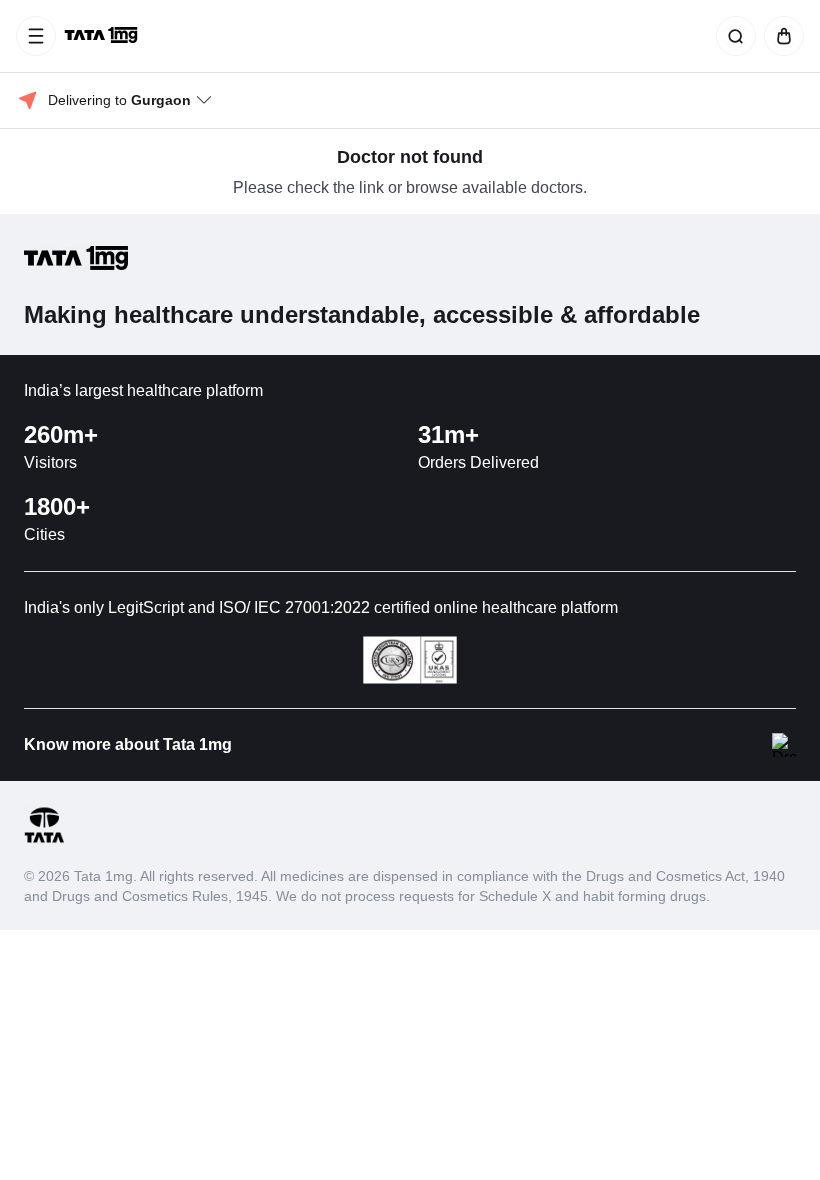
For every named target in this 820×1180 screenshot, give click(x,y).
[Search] (732, 36)
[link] (103, 36)
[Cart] (780, 36)
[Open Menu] (36, 36)
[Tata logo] (44, 839)
